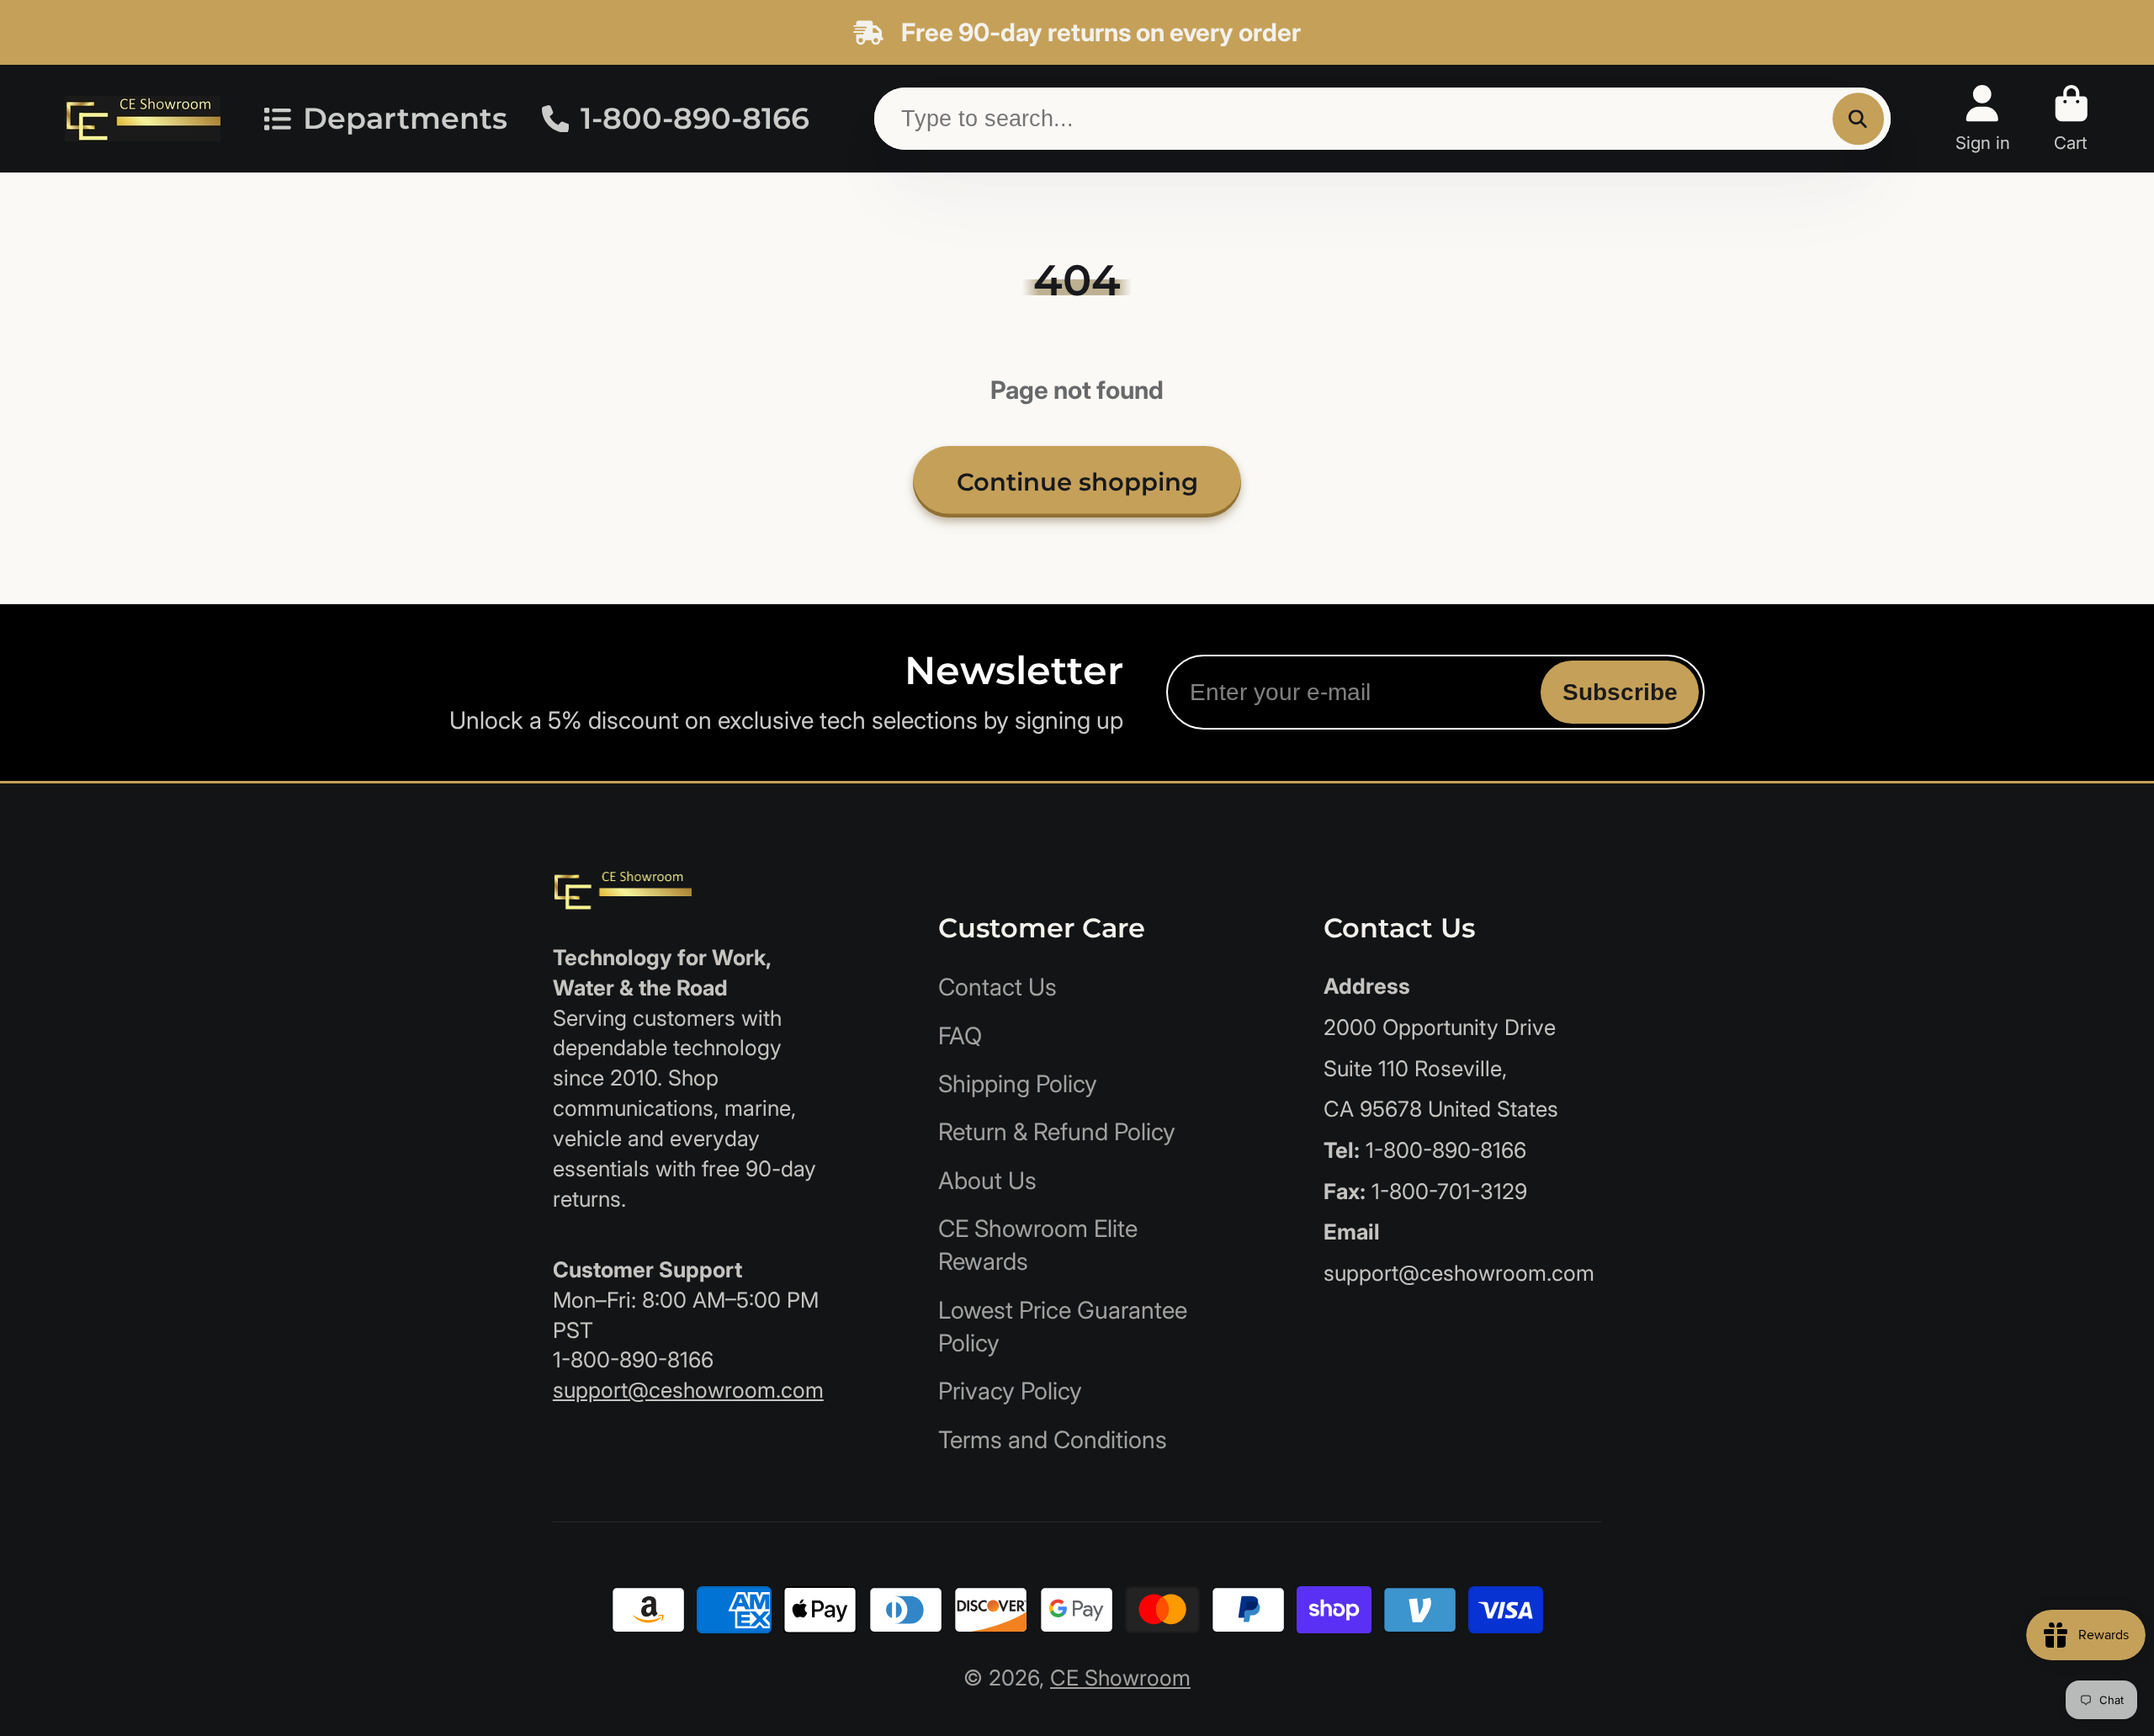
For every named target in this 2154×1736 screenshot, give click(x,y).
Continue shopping (1077, 482)
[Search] (1858, 118)
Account (1983, 118)
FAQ (960, 1036)
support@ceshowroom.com (688, 1390)
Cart (2072, 118)
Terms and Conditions (1053, 1440)
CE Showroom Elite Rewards (1038, 1245)
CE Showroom (1120, 1678)
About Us (987, 1181)
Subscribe (1620, 692)
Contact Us (997, 987)
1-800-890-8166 (695, 119)
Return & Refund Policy (1057, 1132)
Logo (143, 118)
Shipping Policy (1018, 1084)
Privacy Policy (1010, 1391)
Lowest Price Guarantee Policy (1063, 1327)
